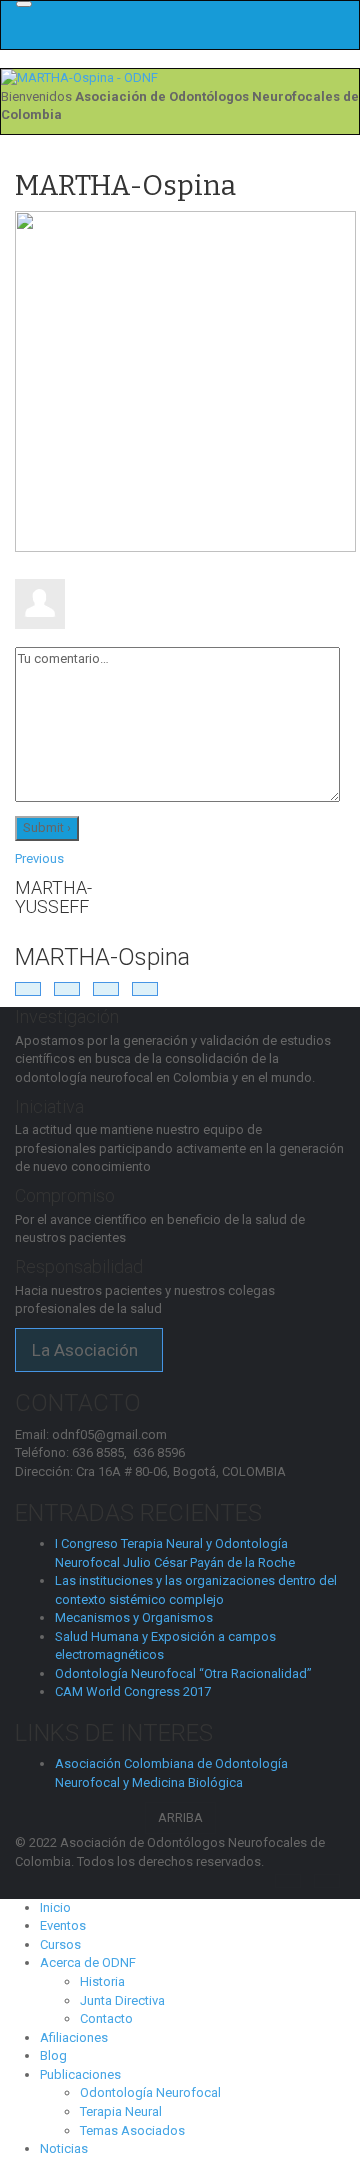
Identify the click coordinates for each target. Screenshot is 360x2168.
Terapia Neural (121, 2111)
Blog (53, 2055)
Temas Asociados (132, 2130)
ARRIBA (180, 1817)
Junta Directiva (122, 2000)
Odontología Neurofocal (150, 2092)
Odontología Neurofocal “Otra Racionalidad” (183, 1673)
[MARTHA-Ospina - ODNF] (79, 77)
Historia (102, 1981)
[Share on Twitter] (67, 989)
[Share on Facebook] (28, 989)
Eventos (63, 1925)
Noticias (64, 2148)
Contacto (106, 2018)
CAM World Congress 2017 (133, 1691)
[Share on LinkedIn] (106, 989)
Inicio (55, 1907)
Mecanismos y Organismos (134, 1617)
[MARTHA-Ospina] (185, 380)
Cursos (60, 1944)
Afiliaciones (74, 2037)
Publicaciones (80, 2074)
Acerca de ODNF (88, 1962)
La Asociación (89, 1350)
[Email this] (145, 989)
